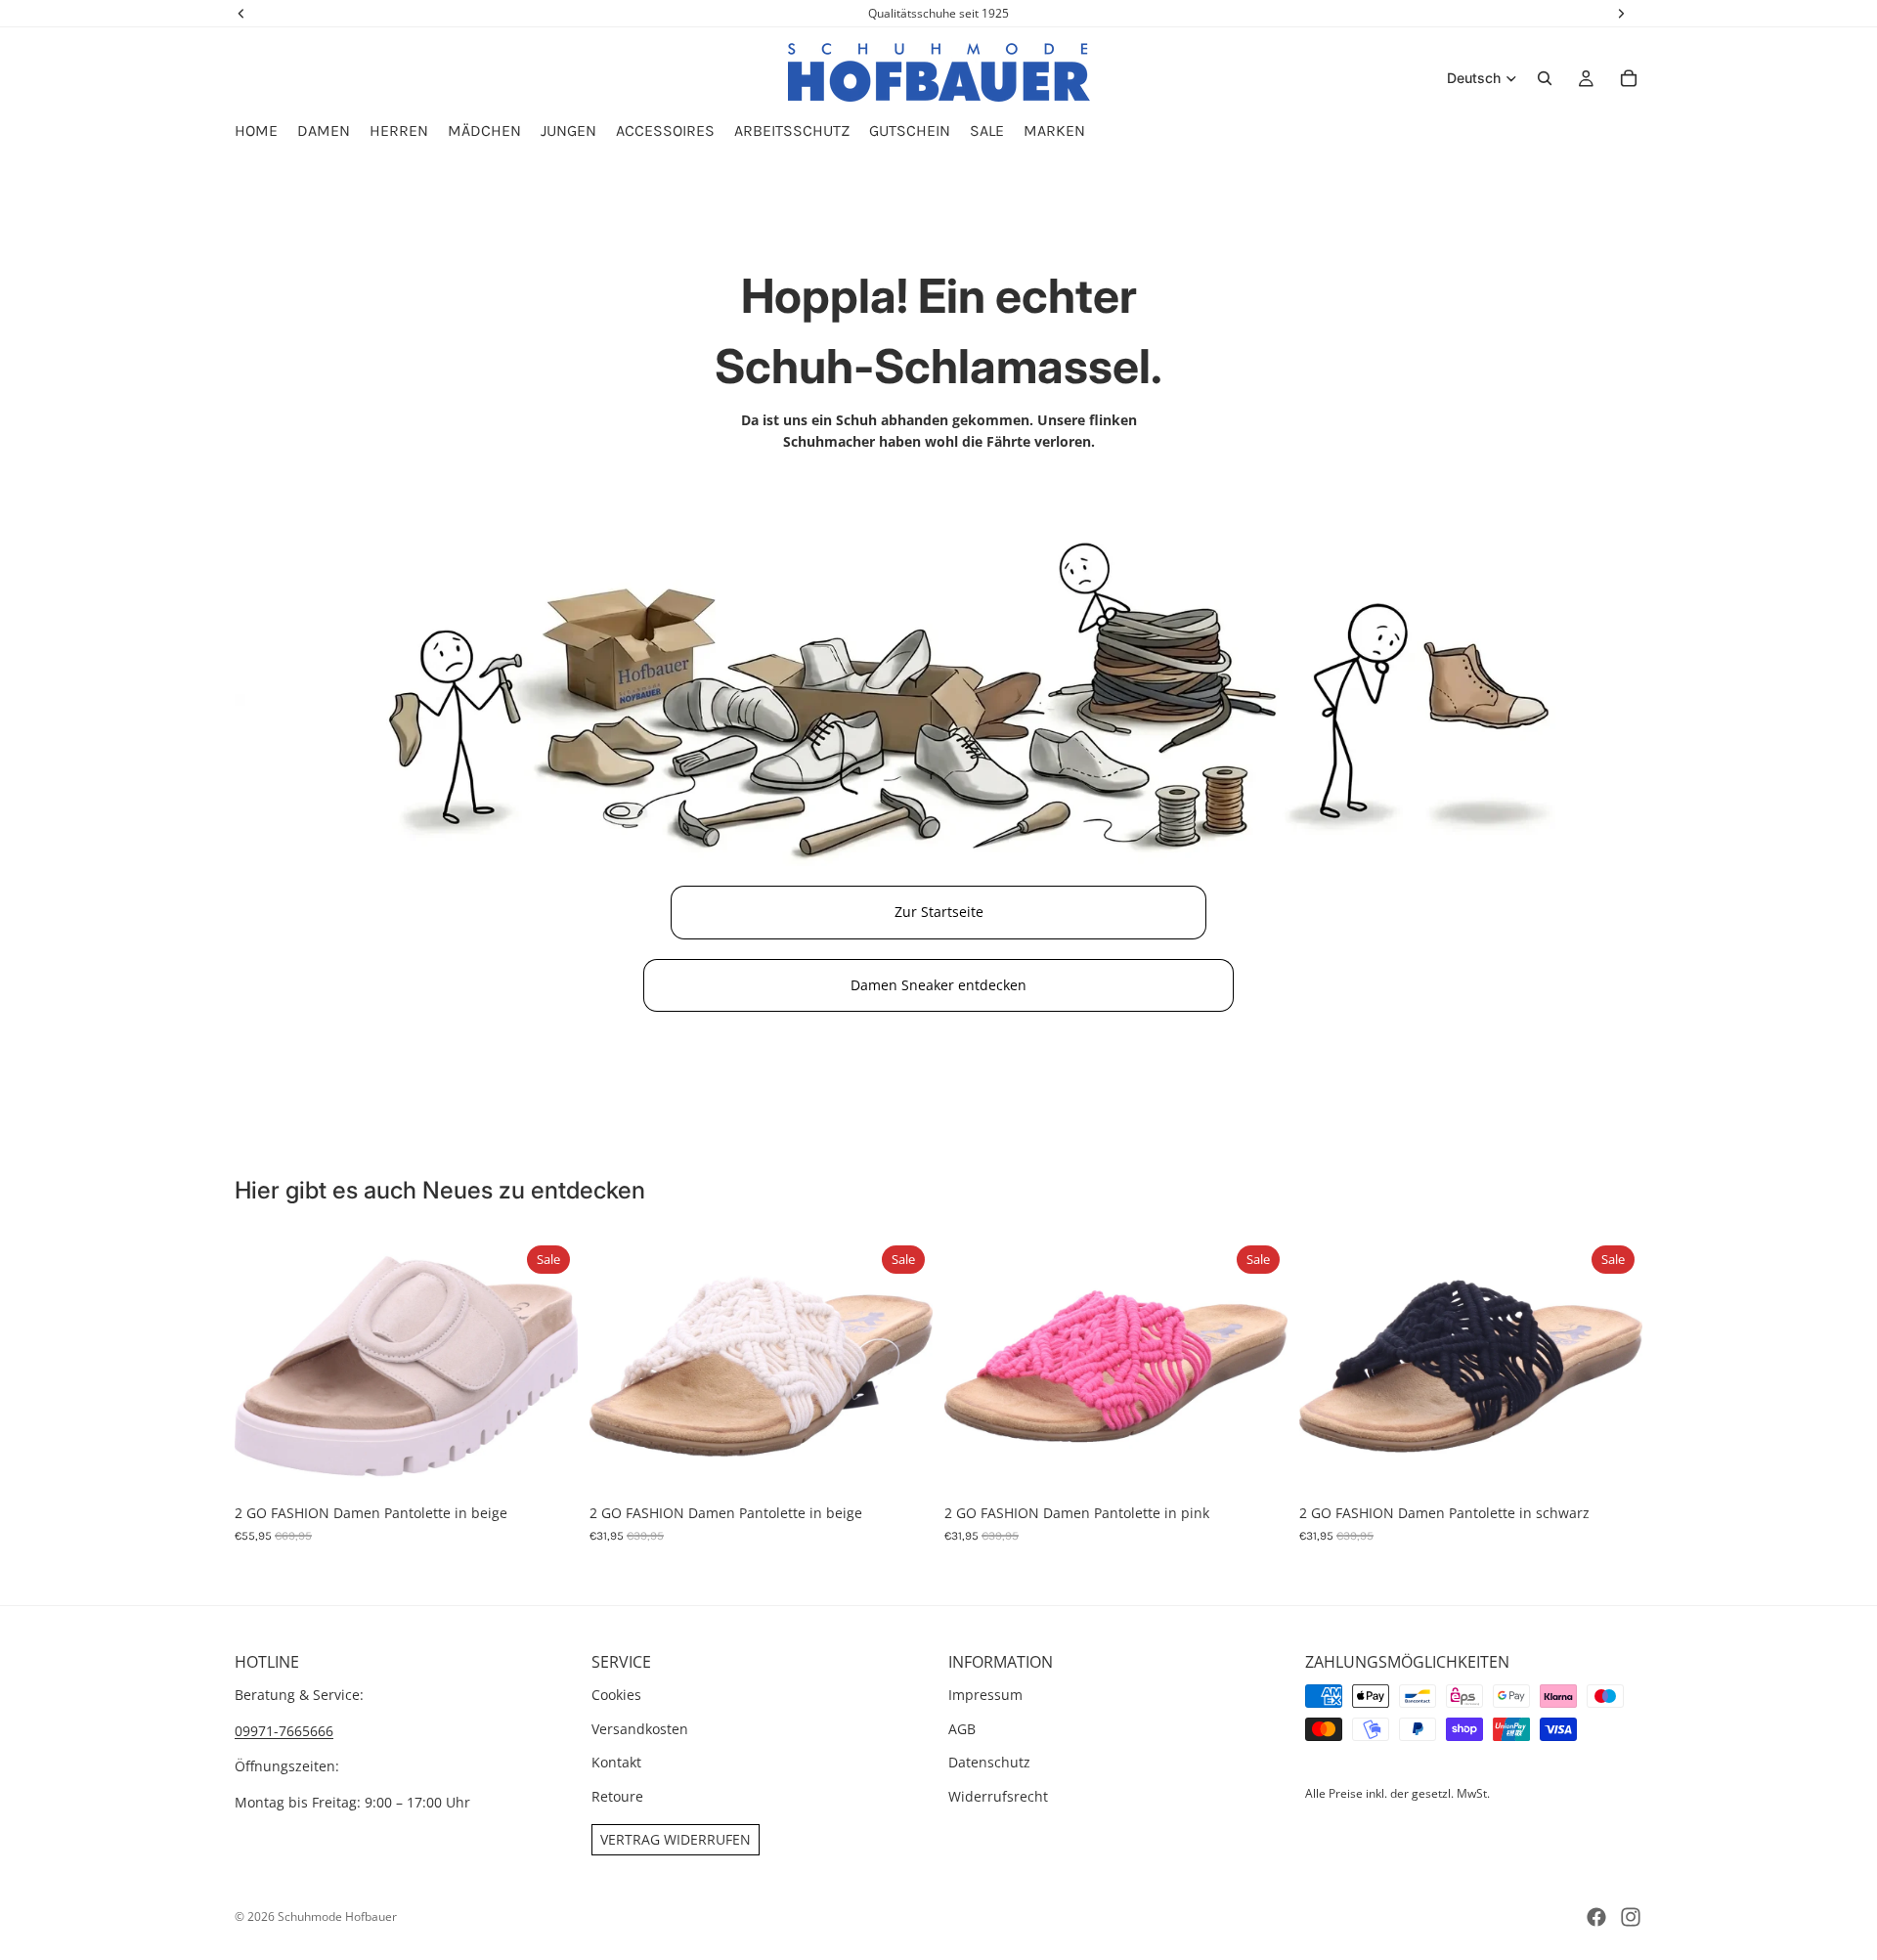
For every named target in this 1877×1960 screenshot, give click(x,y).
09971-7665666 (284, 1731)
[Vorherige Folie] (264, 1367)
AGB (962, 1729)
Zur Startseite (939, 912)
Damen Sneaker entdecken (938, 985)
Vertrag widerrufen (676, 1839)
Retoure (617, 1796)
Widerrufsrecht (998, 1796)
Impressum (985, 1696)
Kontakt (616, 1762)
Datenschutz (989, 1762)
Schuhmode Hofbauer (337, 1916)
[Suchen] (1545, 78)
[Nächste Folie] (548, 1367)
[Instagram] (1631, 1917)
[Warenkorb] (1629, 78)
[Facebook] (1596, 1917)
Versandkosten (640, 1729)
